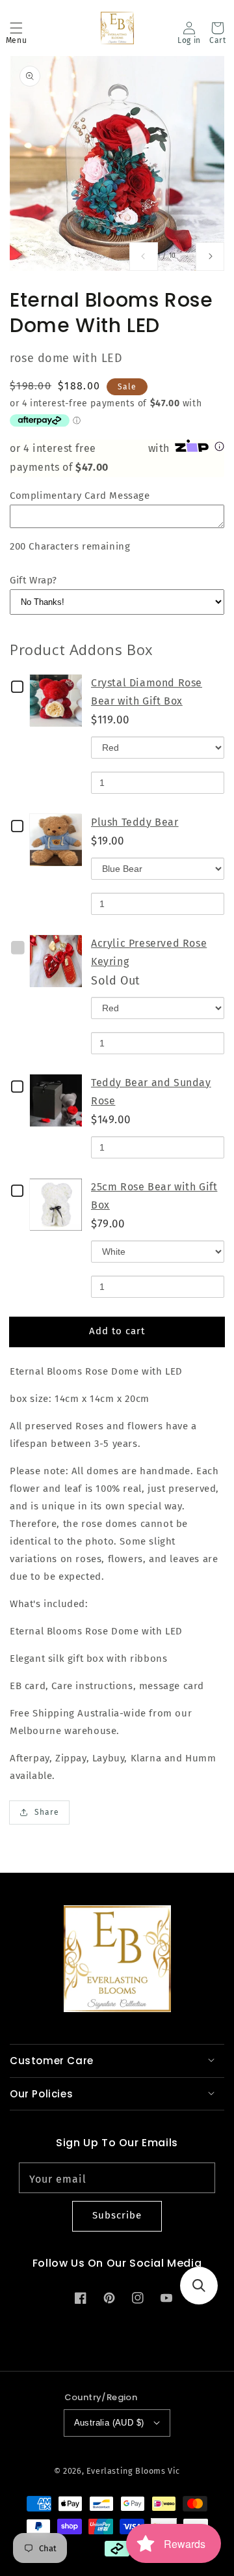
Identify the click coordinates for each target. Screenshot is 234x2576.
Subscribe (117, 2215)
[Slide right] (210, 257)
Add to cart (117, 1331)
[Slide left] (144, 257)
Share (47, 1812)
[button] (16, 28)
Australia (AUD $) (109, 2423)
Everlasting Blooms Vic (133, 2471)
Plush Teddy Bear (135, 822)
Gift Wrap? (33, 580)
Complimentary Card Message (80, 496)
